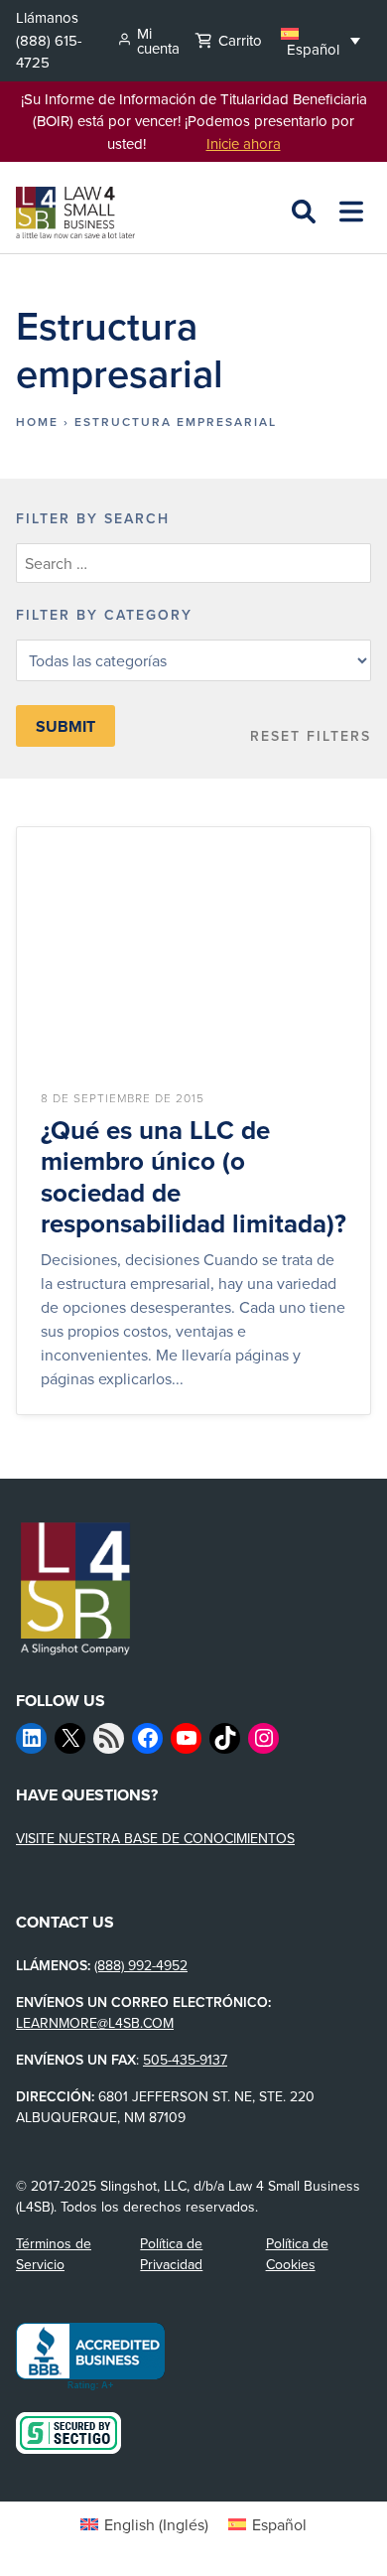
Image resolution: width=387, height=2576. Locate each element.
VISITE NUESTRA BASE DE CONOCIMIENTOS (155, 1838)
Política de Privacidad (171, 2254)
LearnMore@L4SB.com (95, 2023)
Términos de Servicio (54, 2254)
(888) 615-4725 (49, 52)
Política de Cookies (297, 2254)
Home (37, 422)
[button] (321, 41)
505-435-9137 (185, 2060)
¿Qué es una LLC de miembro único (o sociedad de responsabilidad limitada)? (193, 1177)
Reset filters (311, 736)
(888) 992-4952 (141, 1965)
